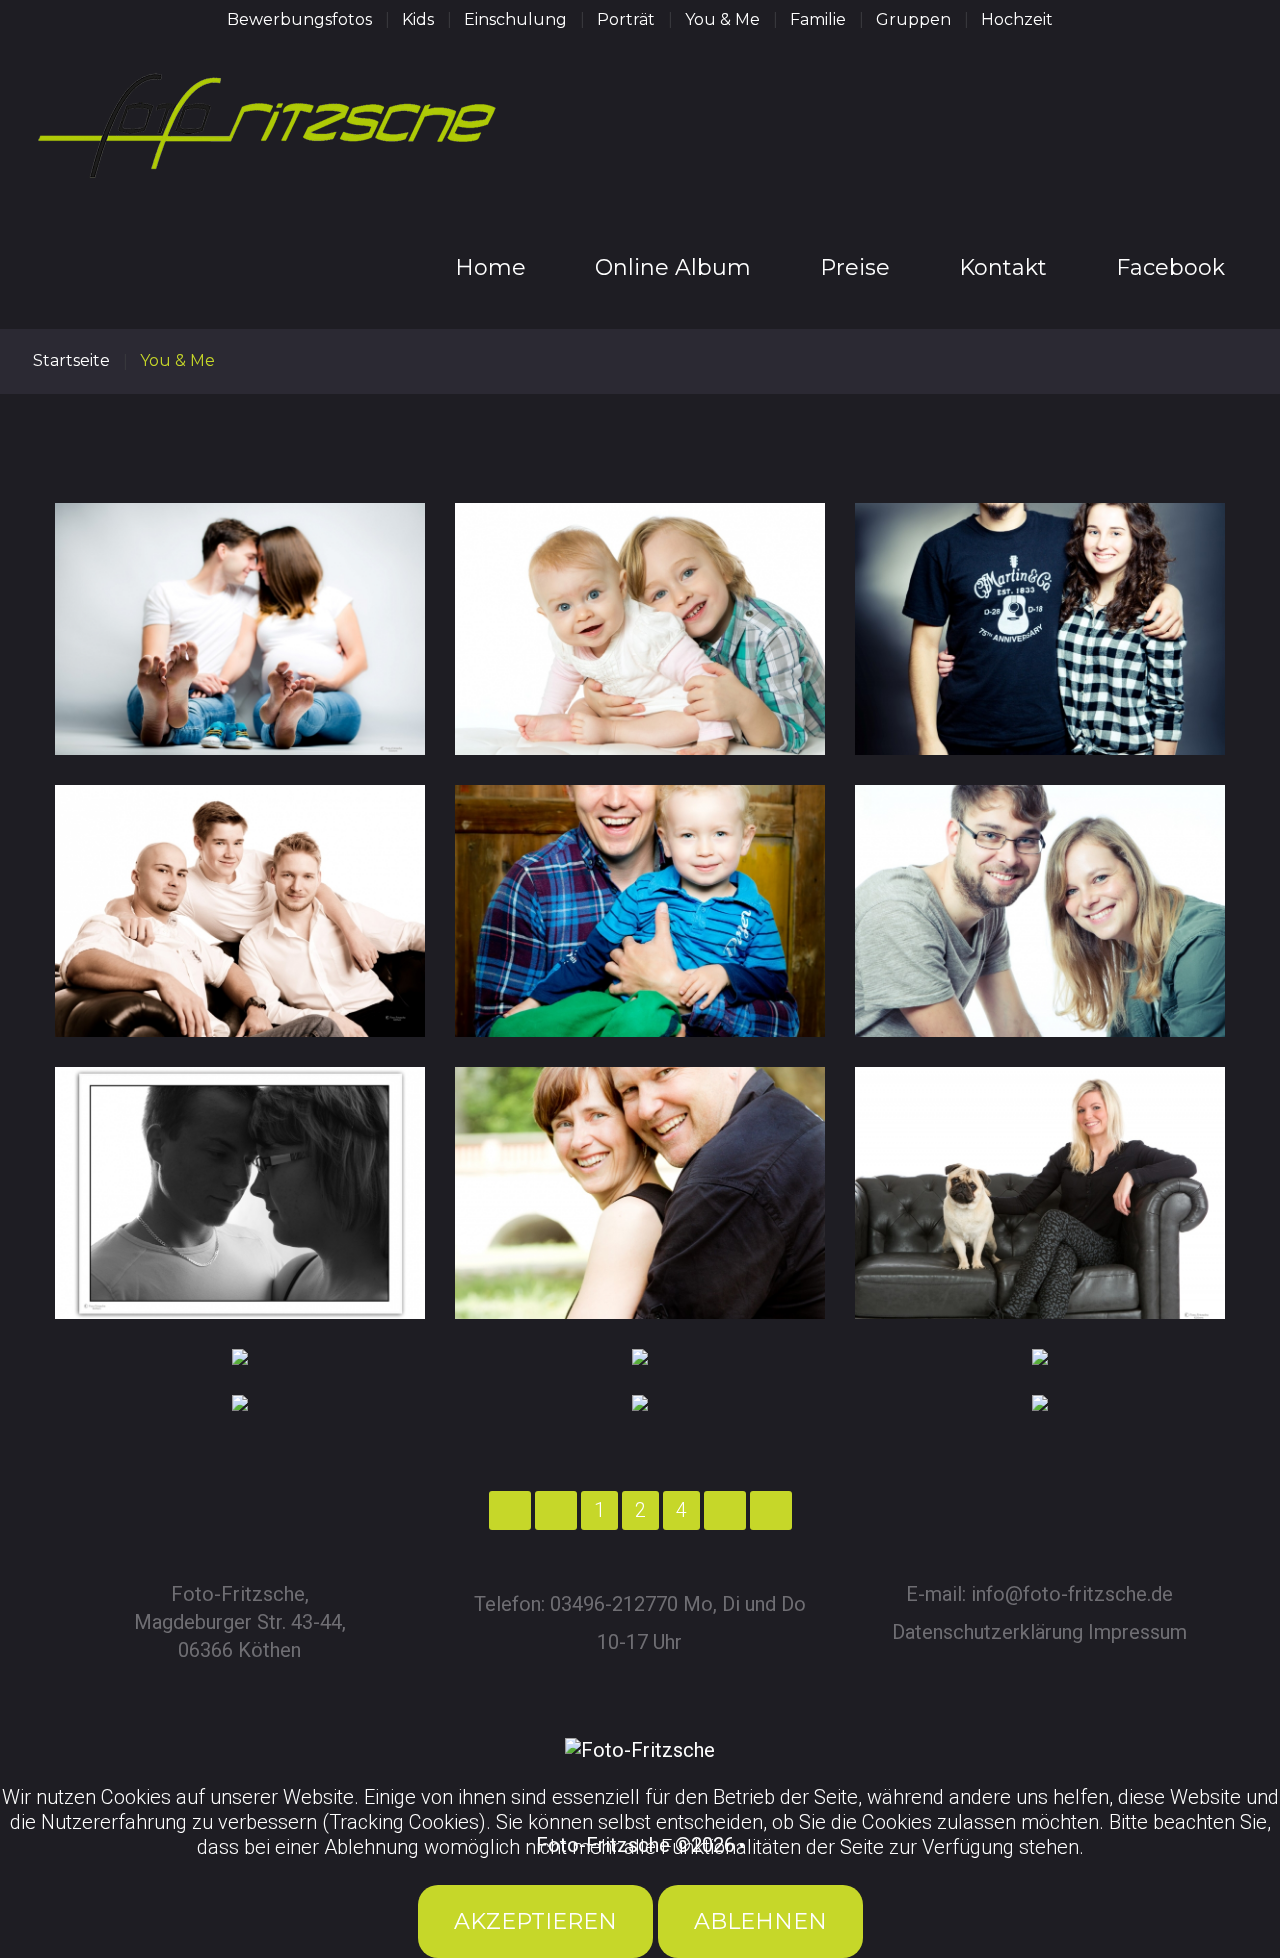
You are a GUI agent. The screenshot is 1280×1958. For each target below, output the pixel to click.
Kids (418, 19)
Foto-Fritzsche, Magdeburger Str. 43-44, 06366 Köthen (240, 1622)
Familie (818, 19)
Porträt (626, 19)
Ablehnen (760, 1921)
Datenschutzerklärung (987, 1632)
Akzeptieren (535, 1921)
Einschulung (515, 19)
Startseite (71, 360)
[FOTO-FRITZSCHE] (268, 143)
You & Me (722, 19)
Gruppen (913, 19)
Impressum (1137, 1632)
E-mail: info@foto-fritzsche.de (1039, 1594)
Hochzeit (1017, 19)
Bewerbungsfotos (299, 19)
